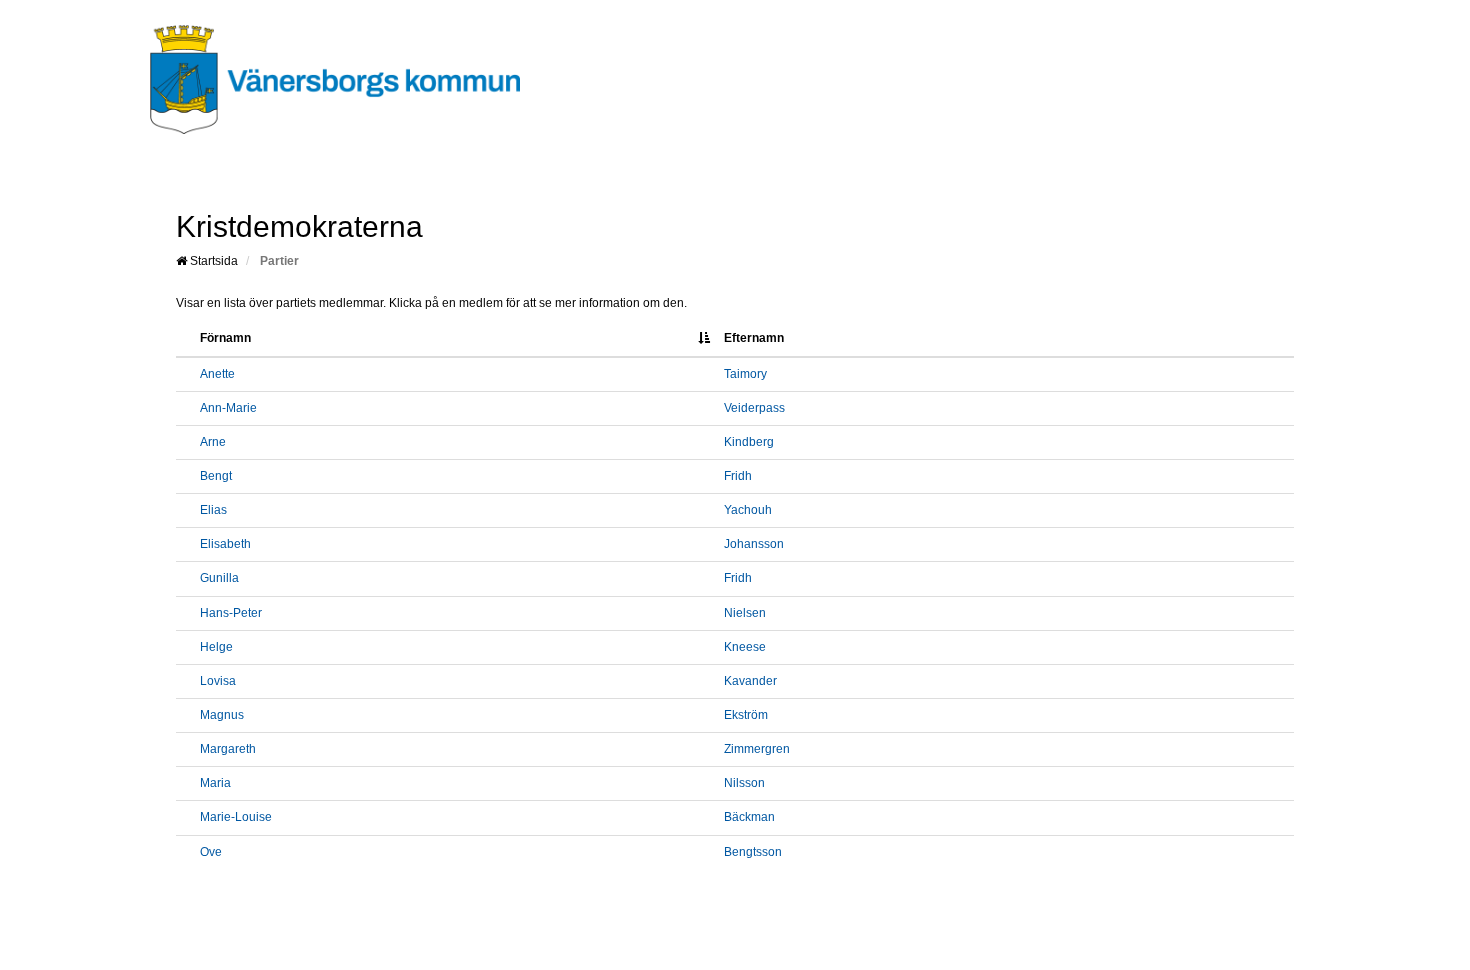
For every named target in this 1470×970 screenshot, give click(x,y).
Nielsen (745, 613)
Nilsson (744, 783)
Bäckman (749, 817)
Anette (217, 374)
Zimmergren (757, 749)
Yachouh (748, 510)
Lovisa (218, 681)
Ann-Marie (228, 408)
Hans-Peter (231, 613)
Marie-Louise (236, 817)
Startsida (212, 261)
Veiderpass (754, 408)
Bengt (216, 476)
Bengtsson (753, 852)
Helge (216, 647)
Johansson (754, 544)
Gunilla (219, 578)
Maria (215, 783)
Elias (213, 510)
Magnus (222, 715)
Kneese (745, 647)
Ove (211, 852)
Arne (213, 442)
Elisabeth (225, 544)
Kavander (750, 681)
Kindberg (749, 442)
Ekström (746, 715)
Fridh (738, 476)
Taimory (745, 374)
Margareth (228, 749)
